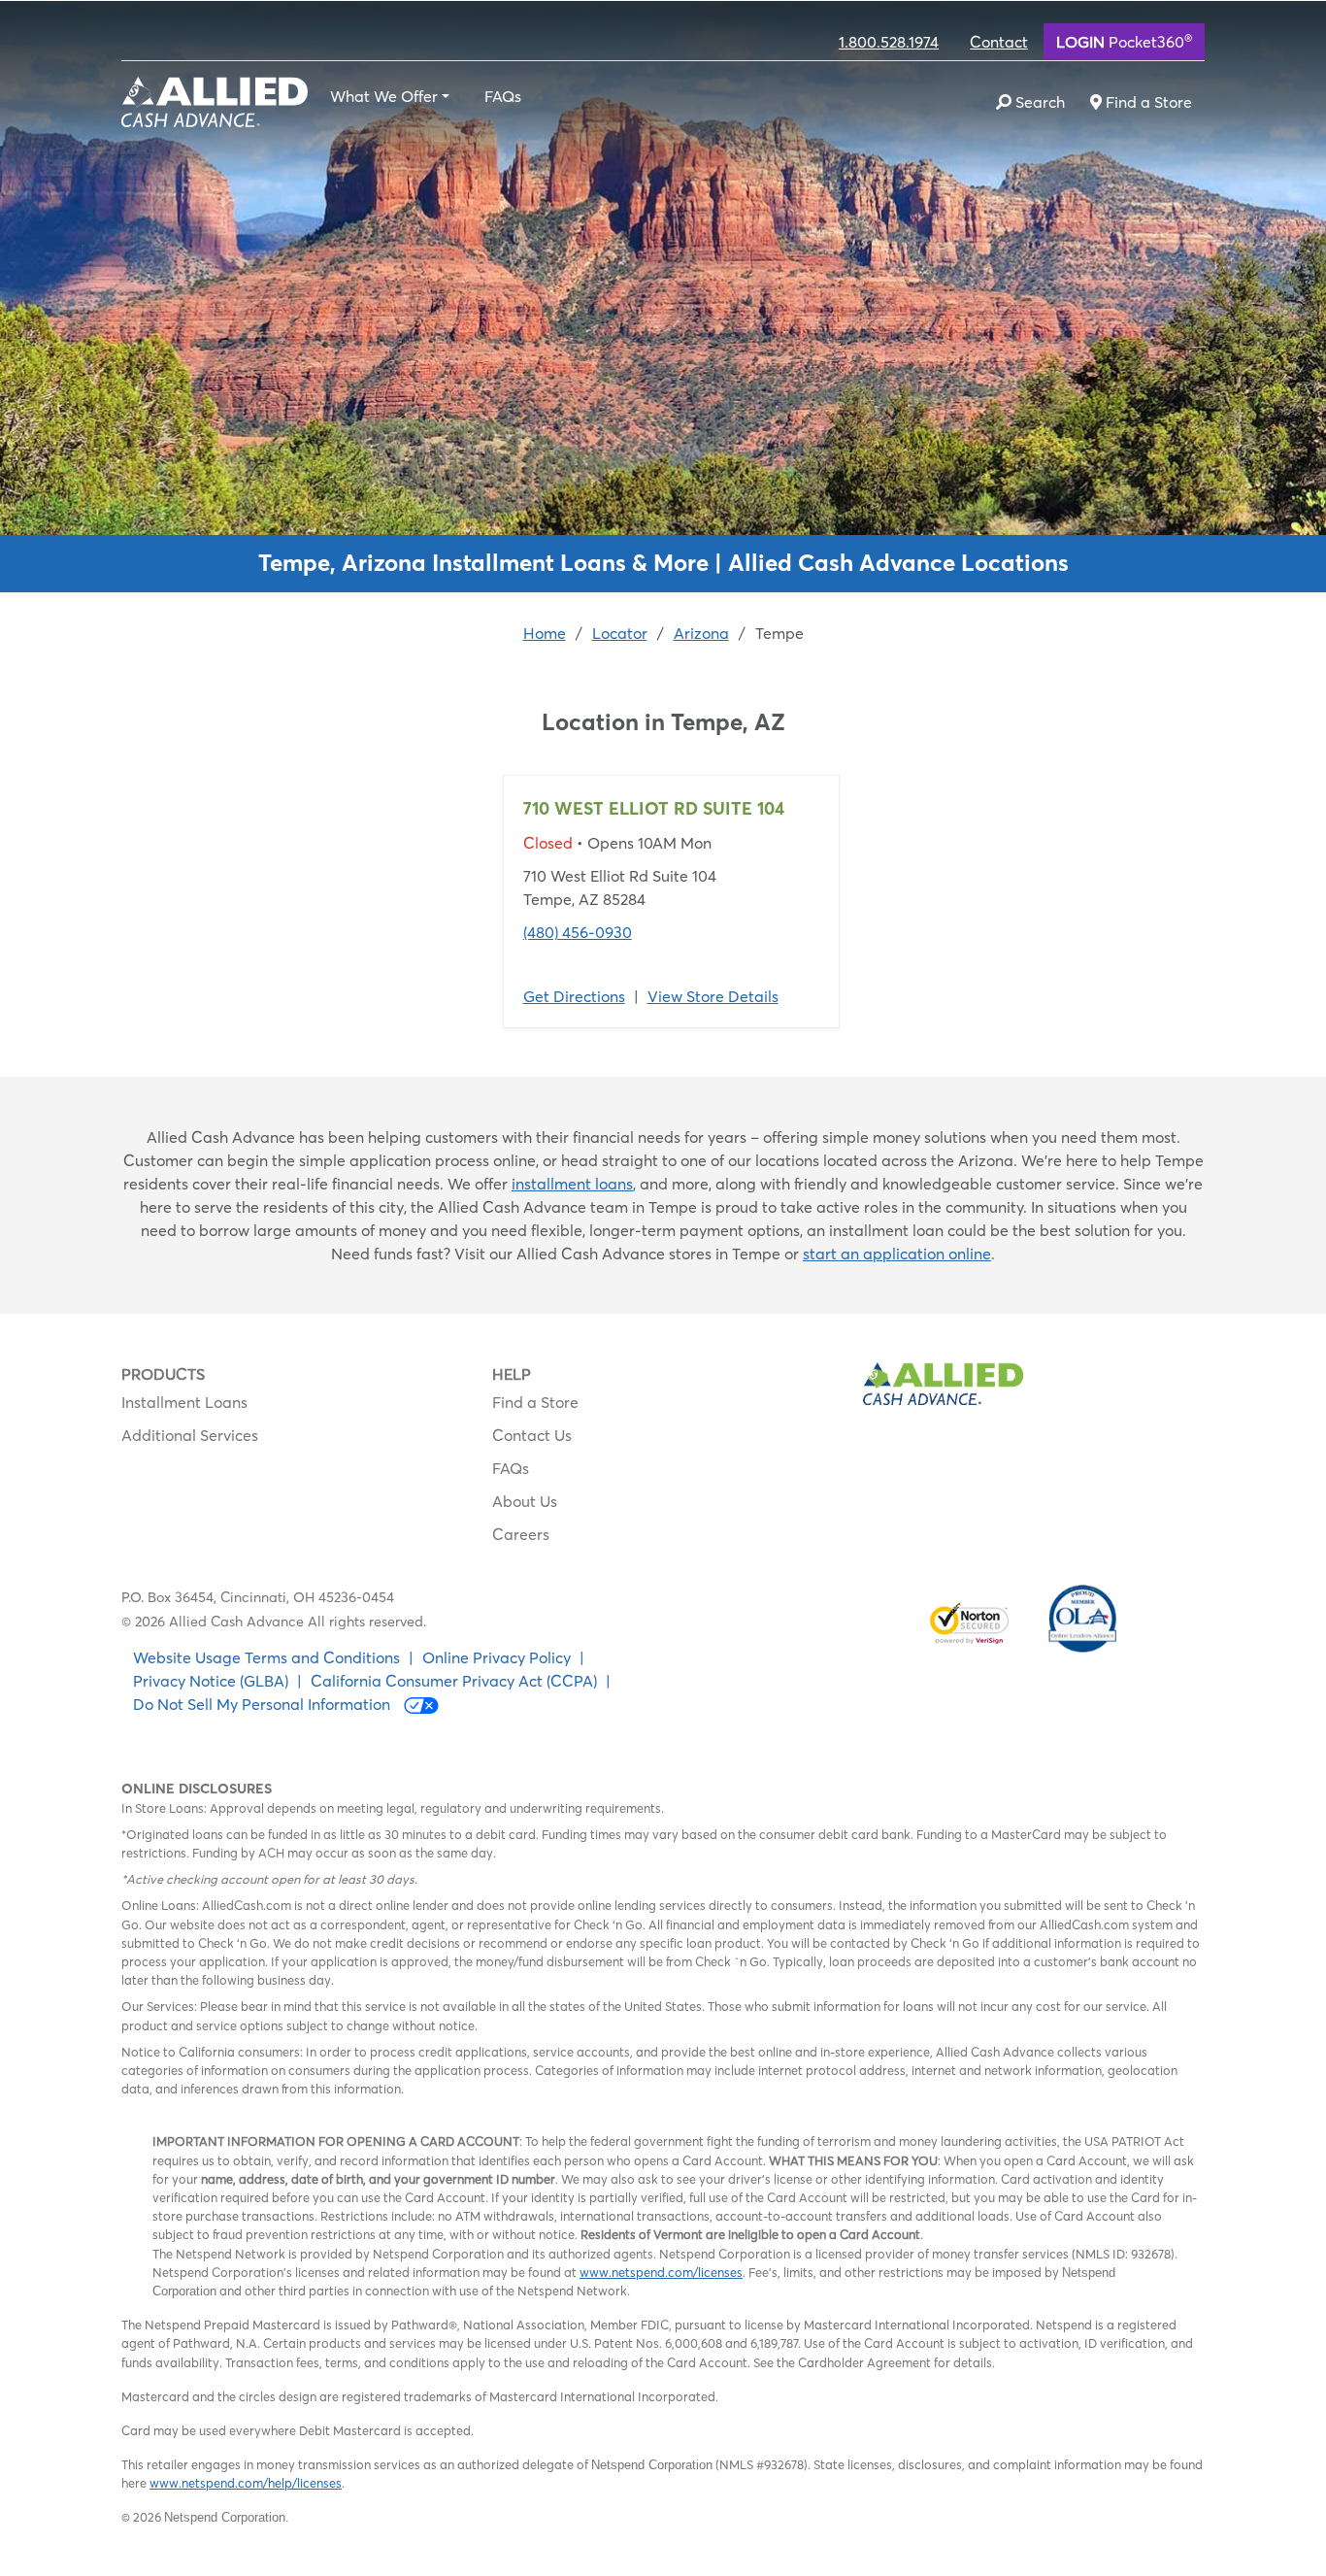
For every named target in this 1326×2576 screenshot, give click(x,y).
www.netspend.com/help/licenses (246, 2483)
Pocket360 (1124, 41)
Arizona (701, 633)
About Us (525, 1501)
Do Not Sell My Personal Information (264, 1704)
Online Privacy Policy (497, 1657)
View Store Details (713, 996)
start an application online (897, 1254)
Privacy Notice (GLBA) (211, 1681)
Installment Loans (184, 1402)
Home (545, 633)
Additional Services (190, 1435)
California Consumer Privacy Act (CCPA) (454, 1681)
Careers (521, 1534)
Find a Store (535, 1402)
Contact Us (532, 1435)
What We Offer (384, 96)
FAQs (503, 96)
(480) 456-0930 (578, 932)
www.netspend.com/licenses (661, 2272)
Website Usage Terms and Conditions (266, 1657)
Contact (999, 42)
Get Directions (574, 996)
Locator (620, 633)
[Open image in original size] (215, 100)
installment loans (572, 1184)
